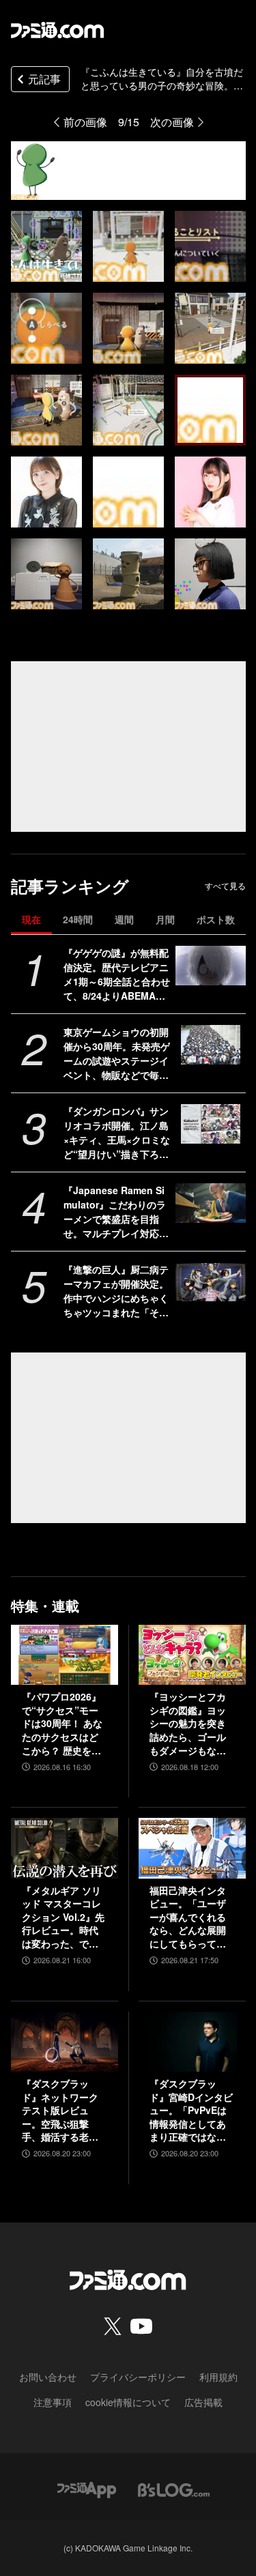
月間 (165, 919)
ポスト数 (216, 919)
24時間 (78, 919)
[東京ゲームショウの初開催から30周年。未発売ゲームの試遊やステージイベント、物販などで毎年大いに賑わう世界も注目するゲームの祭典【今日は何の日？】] (211, 1045)
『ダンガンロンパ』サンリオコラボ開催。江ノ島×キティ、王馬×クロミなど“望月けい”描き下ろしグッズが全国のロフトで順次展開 (117, 1133)
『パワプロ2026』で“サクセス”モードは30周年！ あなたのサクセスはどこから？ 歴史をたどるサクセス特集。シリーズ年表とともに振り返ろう (62, 1724)
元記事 (44, 79)
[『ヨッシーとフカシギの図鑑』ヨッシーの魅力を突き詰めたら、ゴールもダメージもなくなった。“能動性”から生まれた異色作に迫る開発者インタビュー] (192, 1655)
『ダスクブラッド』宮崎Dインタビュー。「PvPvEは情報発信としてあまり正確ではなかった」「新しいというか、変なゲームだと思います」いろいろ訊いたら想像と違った (191, 2111)
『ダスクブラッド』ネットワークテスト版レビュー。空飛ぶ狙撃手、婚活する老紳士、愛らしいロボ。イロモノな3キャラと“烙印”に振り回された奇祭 (63, 2111)
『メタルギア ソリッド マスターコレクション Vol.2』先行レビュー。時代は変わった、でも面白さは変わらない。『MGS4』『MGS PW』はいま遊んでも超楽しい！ (63, 1917)
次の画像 (172, 122)
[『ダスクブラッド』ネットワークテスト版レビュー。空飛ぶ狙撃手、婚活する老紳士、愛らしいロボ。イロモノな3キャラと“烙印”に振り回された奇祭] (65, 2042)
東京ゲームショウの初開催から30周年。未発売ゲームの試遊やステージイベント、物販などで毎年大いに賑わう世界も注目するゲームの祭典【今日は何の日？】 (117, 1054)
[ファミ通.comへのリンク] (57, 30)
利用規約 (218, 2377)
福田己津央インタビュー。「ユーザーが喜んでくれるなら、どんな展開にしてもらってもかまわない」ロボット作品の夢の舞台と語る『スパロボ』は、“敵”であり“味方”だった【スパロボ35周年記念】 (188, 1917)
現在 (31, 919)
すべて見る (225, 886)
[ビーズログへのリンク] (174, 2488)
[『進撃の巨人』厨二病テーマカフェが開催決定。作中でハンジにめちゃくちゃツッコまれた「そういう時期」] (211, 1282)
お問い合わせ (48, 2377)
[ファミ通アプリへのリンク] (87, 2488)
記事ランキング (70, 886)
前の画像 (85, 122)
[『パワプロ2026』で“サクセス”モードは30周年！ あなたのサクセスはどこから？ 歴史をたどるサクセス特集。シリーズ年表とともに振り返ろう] (65, 1655)
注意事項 (53, 2402)
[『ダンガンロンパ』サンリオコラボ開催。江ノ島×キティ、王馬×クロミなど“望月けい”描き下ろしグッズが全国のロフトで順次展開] (211, 1124)
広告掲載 (203, 2402)
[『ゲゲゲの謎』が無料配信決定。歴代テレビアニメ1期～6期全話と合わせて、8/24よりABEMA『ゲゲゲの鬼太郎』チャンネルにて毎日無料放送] (211, 966)
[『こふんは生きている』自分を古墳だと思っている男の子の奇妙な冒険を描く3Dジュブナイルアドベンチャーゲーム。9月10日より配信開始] (46, 246)
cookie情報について (128, 2402)
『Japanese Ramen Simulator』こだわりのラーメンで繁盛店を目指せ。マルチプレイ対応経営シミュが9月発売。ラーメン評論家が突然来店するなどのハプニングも (116, 1212)
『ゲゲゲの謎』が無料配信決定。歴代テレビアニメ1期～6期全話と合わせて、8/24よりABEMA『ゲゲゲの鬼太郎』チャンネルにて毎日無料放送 (117, 974)
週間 (124, 919)
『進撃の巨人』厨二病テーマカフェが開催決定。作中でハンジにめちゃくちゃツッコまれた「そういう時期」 (116, 1291)
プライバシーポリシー (138, 2377)
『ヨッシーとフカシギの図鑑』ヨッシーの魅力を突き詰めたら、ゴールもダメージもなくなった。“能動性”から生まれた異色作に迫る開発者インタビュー (188, 1724)
